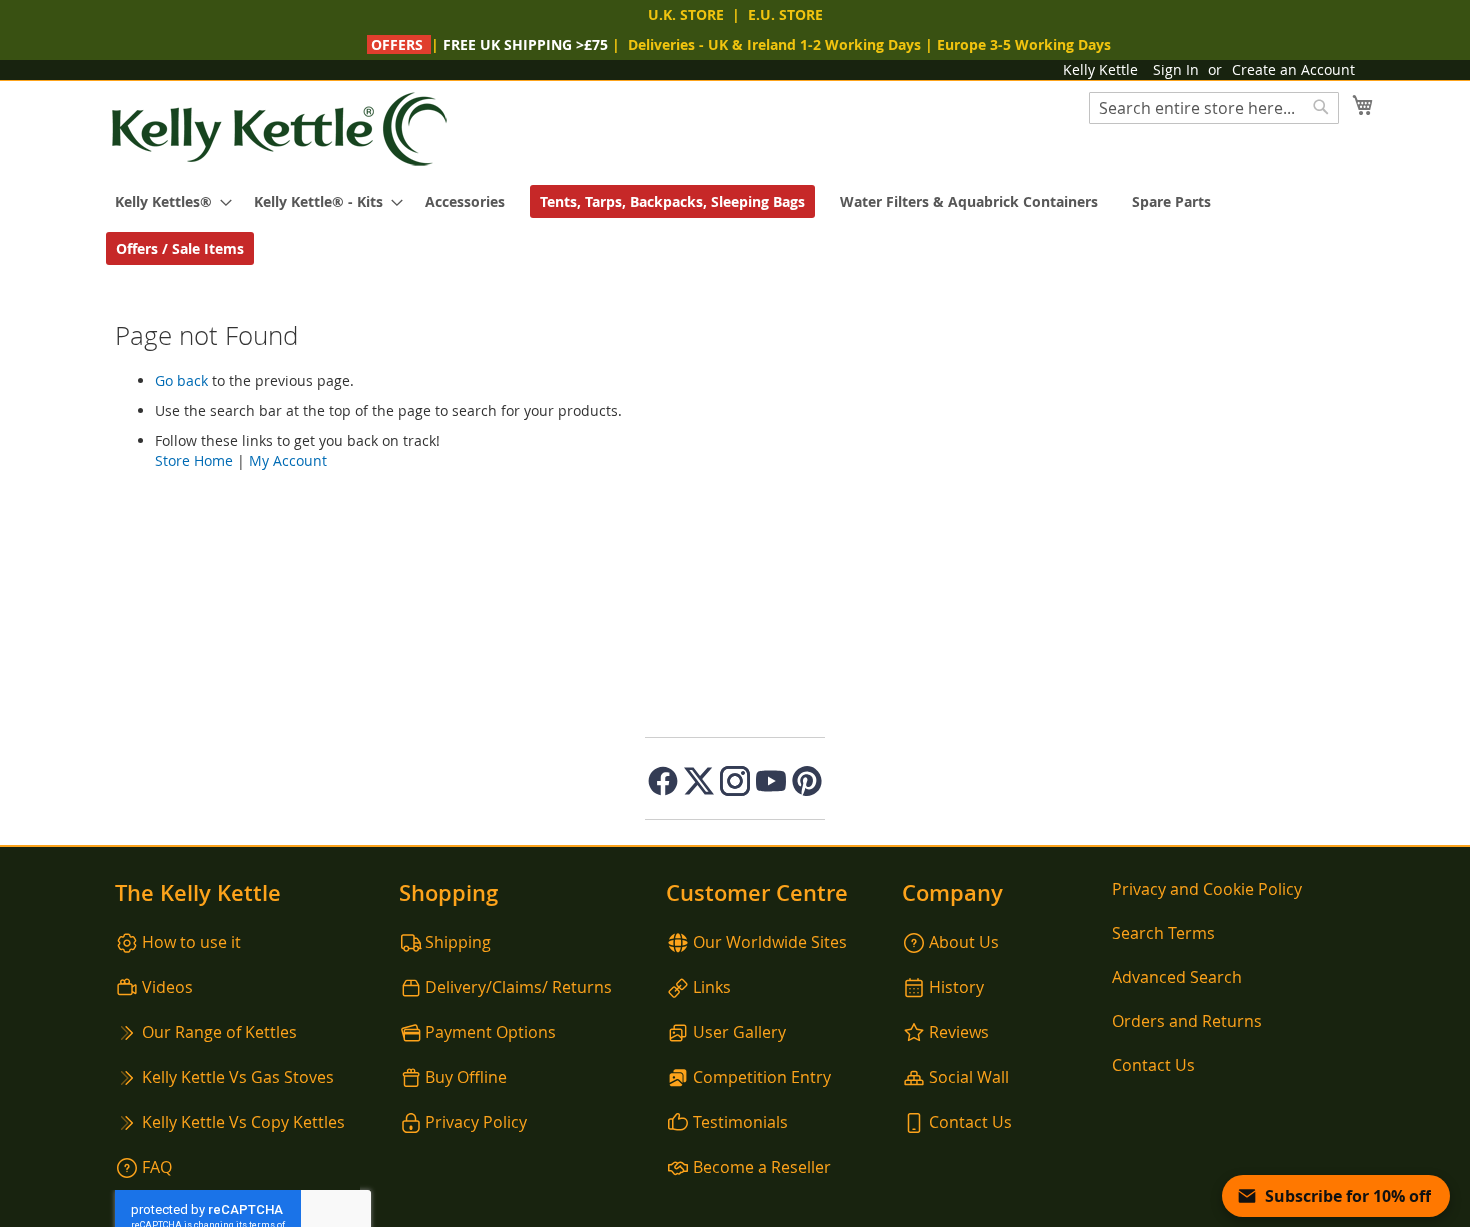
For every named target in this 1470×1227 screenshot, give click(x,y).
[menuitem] (167, 201)
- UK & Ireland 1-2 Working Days (774, 44)
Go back (181, 380)
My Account (288, 460)
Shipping (458, 942)
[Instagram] (735, 781)
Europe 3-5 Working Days (1024, 44)
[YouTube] (771, 781)
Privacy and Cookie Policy (1207, 889)
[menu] (735, 225)
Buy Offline (466, 1077)
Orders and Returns (1187, 1021)
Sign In (1176, 69)
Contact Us (970, 1122)
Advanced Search (1177, 977)
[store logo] (280, 129)
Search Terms (1163, 933)
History (956, 987)
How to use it (191, 942)
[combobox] (1214, 108)
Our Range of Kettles (219, 1032)
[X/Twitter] (699, 781)
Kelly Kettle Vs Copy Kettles (243, 1122)
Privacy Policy (476, 1122)
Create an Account (1293, 69)
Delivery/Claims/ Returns (518, 987)
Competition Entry (762, 1077)
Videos (167, 987)
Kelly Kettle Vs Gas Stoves (238, 1077)
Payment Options (490, 1032)
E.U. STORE (785, 14)
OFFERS (397, 44)
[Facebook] (663, 781)
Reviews (959, 1032)
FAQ (157, 1167)
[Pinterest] (807, 781)
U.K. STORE (686, 14)
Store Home (194, 460)
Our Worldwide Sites (770, 942)
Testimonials (740, 1122)
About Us (964, 942)
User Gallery (739, 1032)
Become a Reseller (762, 1167)
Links (712, 987)
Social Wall (969, 1077)
